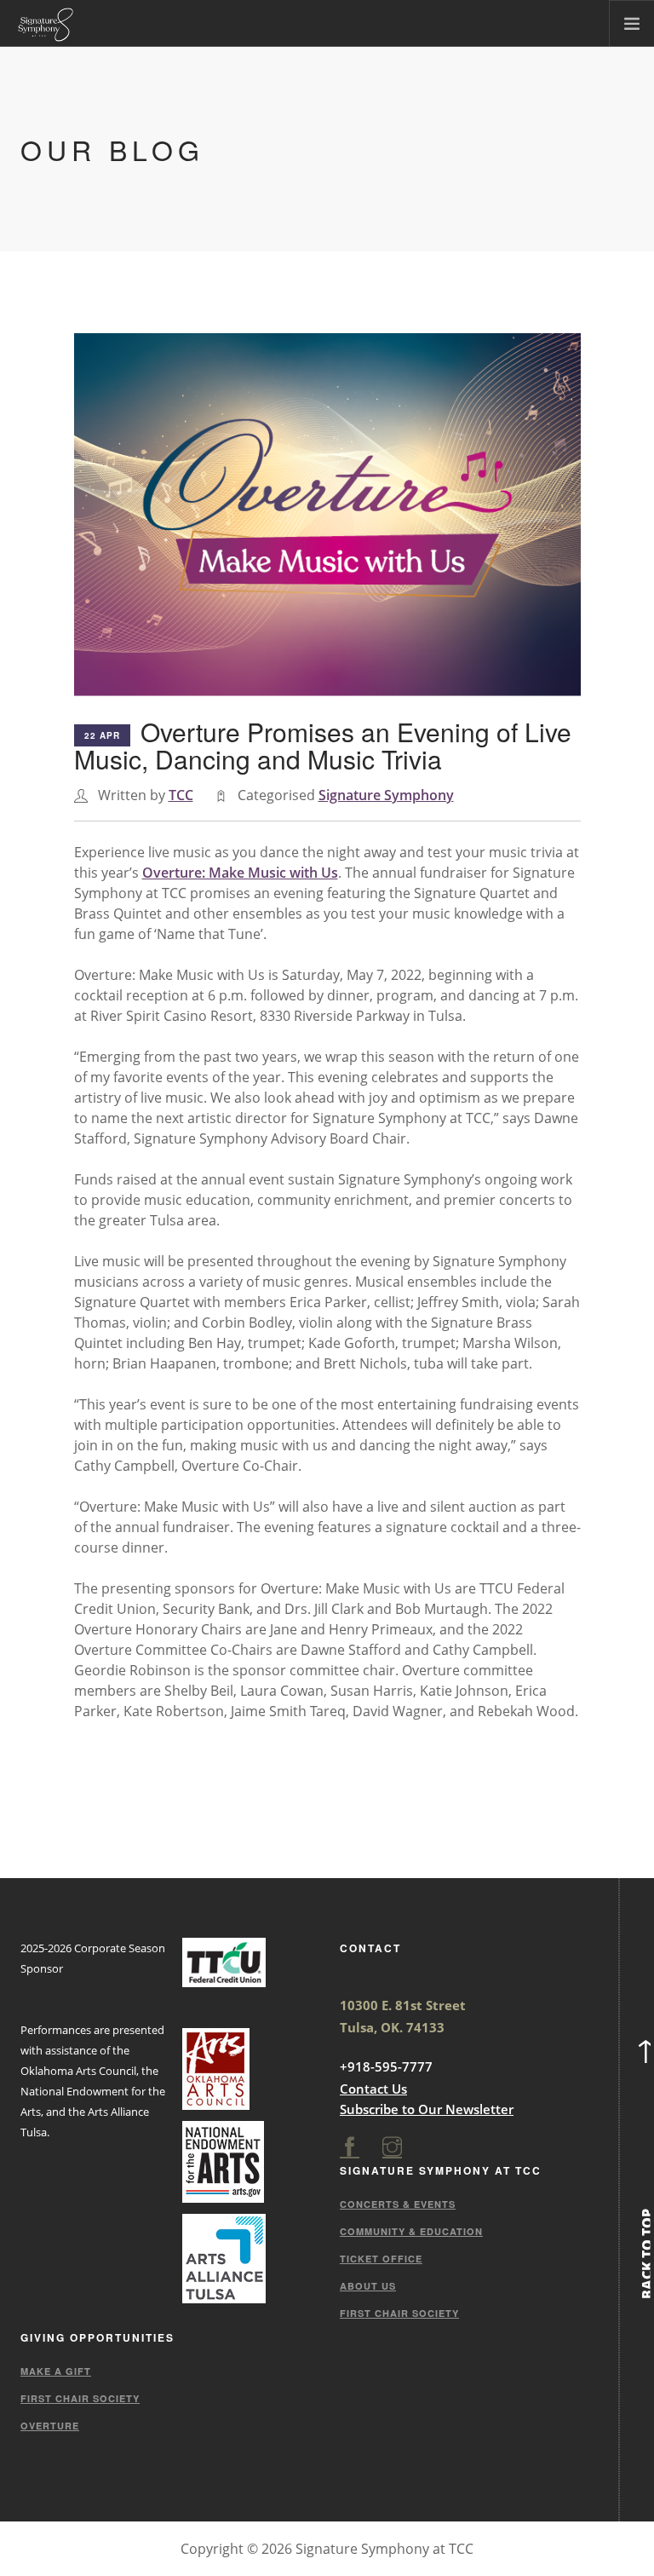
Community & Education (411, 2231)
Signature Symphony (386, 795)
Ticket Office (381, 2259)
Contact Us (373, 2089)
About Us (368, 2286)
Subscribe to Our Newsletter (427, 2109)
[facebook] (350, 2147)
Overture (50, 2426)
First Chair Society (399, 2313)
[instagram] (392, 2147)
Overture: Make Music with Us (240, 873)
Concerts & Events (398, 2204)
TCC (181, 795)
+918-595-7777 (386, 2066)
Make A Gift (56, 2371)
